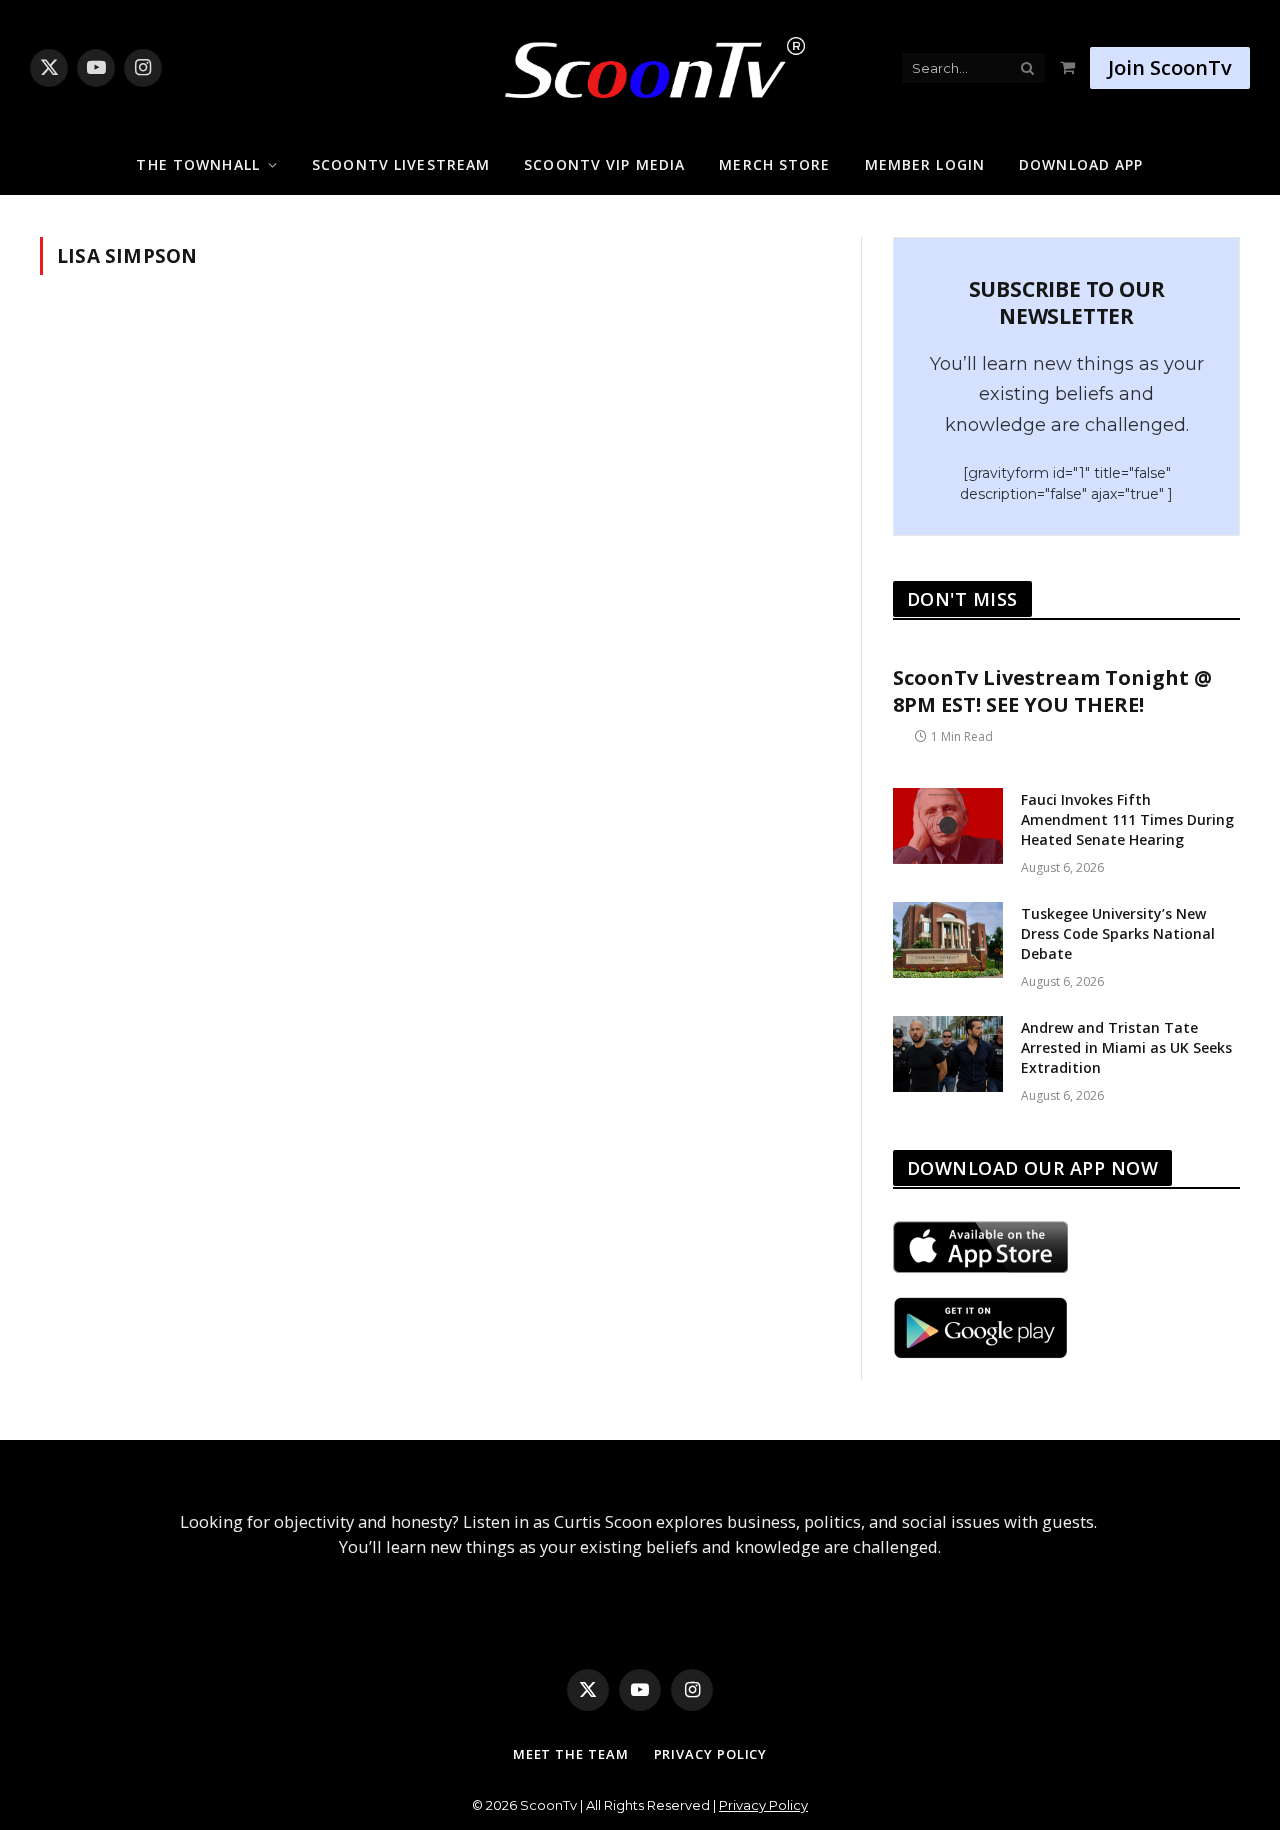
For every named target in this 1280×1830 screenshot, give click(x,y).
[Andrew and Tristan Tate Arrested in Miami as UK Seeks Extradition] (948, 1054)
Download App (1081, 164)
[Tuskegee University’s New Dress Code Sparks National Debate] (948, 940)
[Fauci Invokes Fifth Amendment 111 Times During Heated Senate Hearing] (948, 826)
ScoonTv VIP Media (604, 164)
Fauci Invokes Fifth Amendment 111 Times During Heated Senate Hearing (1127, 819)
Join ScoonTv (1170, 67)
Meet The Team (571, 1754)
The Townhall (197, 164)
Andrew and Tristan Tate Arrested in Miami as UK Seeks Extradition (1126, 1047)
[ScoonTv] (640, 62)
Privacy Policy (711, 1754)
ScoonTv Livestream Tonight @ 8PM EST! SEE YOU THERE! (1052, 691)
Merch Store (774, 164)
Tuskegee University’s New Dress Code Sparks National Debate (1118, 933)
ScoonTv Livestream (401, 164)
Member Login (925, 164)
